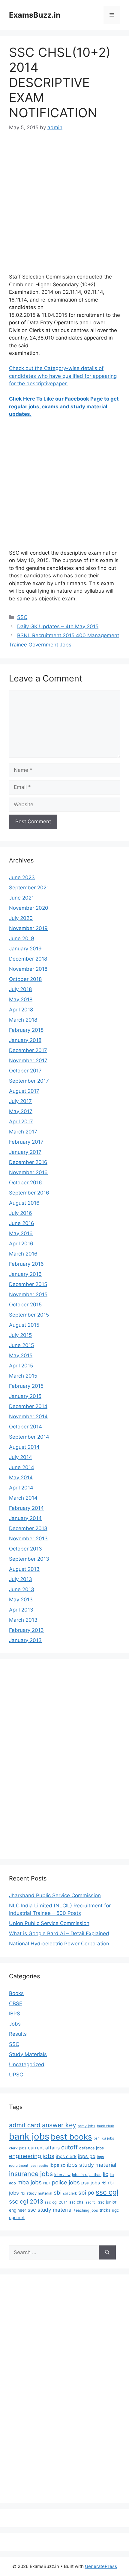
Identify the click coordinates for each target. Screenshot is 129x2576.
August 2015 (24, 1325)
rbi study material (36, 2193)
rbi (104, 2183)
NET (47, 2183)
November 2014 (28, 1416)
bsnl (97, 2138)
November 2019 (28, 928)
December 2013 (28, 1528)
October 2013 (25, 1549)
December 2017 (28, 1050)
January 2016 (25, 1274)
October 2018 (25, 979)
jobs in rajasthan (87, 2175)
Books (16, 1993)
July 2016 (21, 1213)
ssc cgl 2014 (56, 2202)
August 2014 (24, 1447)
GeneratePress (101, 2566)
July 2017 (20, 1101)
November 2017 (28, 1060)
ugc (115, 2210)
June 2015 (21, 1345)
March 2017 (23, 1132)
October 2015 (25, 1305)
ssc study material (50, 2210)
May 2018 (21, 999)
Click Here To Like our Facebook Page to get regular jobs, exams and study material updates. (64, 406)
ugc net (17, 2218)
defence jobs (91, 2148)
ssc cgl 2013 (26, 2201)
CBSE (16, 2003)
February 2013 (26, 1630)
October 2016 (25, 1183)
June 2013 (22, 1589)
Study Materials (28, 2054)
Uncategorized (27, 2064)
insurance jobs (31, 2174)
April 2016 (21, 1244)
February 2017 (26, 1142)
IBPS (15, 2014)
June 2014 (22, 1467)
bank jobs (29, 2136)
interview (62, 2175)
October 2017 (25, 1071)
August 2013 (24, 1569)
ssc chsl (77, 2202)
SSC (22, 617)
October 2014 (25, 1427)
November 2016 (28, 1172)
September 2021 (29, 888)
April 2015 (21, 1366)
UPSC (16, 2075)
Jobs (15, 2024)
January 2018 (25, 1040)
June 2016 (22, 1223)
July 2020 (21, 918)
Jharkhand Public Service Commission (55, 1895)
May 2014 (21, 1478)
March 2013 (23, 1620)
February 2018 (26, 1030)
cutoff (69, 2147)
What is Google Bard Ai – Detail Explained (59, 1933)
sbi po (86, 2192)
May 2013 (21, 1600)
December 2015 (28, 1284)
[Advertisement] (64, 206)
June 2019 (22, 938)
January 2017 (25, 1152)
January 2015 (25, 1396)
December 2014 (28, 1406)
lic (106, 2174)
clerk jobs (18, 2148)
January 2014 (25, 1518)
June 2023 (22, 877)
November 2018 (28, 969)
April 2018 (21, 1010)
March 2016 (23, 1254)
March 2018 (23, 1020)
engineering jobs (32, 2156)
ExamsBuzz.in (35, 15)
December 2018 (28, 959)
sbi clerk (70, 2193)
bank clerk (105, 2126)
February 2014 (26, 1508)
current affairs (44, 2148)
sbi (58, 2192)
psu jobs (91, 2183)
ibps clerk (66, 2156)
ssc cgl (107, 2192)
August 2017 (24, 1091)
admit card (25, 2125)
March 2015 (23, 1376)
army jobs (87, 2126)
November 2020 (29, 908)
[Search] (107, 2253)
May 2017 (21, 1111)
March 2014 (23, 1498)
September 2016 (29, 1193)
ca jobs (108, 2138)
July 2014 (21, 1457)
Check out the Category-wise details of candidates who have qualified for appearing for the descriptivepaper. (63, 376)
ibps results (39, 2166)
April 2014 (21, 1488)
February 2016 (26, 1264)
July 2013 (21, 1579)
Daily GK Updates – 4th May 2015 (58, 626)
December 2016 (28, 1162)
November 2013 (28, 1539)
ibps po (87, 2156)
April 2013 (21, 1610)
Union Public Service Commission (49, 1923)
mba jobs (30, 2182)
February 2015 (26, 1386)
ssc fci (91, 2202)
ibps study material (91, 2165)
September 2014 (29, 1437)
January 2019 (25, 949)
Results (18, 2034)
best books (71, 2137)
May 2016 (21, 1233)
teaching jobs (86, 2210)
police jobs (66, 2182)
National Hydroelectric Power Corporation (59, 1944)
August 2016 (24, 1203)
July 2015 (20, 1335)
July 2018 (20, 989)
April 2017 (21, 1122)
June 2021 (21, 898)
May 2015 (21, 1355)
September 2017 (29, 1081)
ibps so (57, 2165)
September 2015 (29, 1315)
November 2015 (28, 1294)
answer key (59, 2125)
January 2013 (25, 1640)
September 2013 (29, 1559)
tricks (105, 2210)
